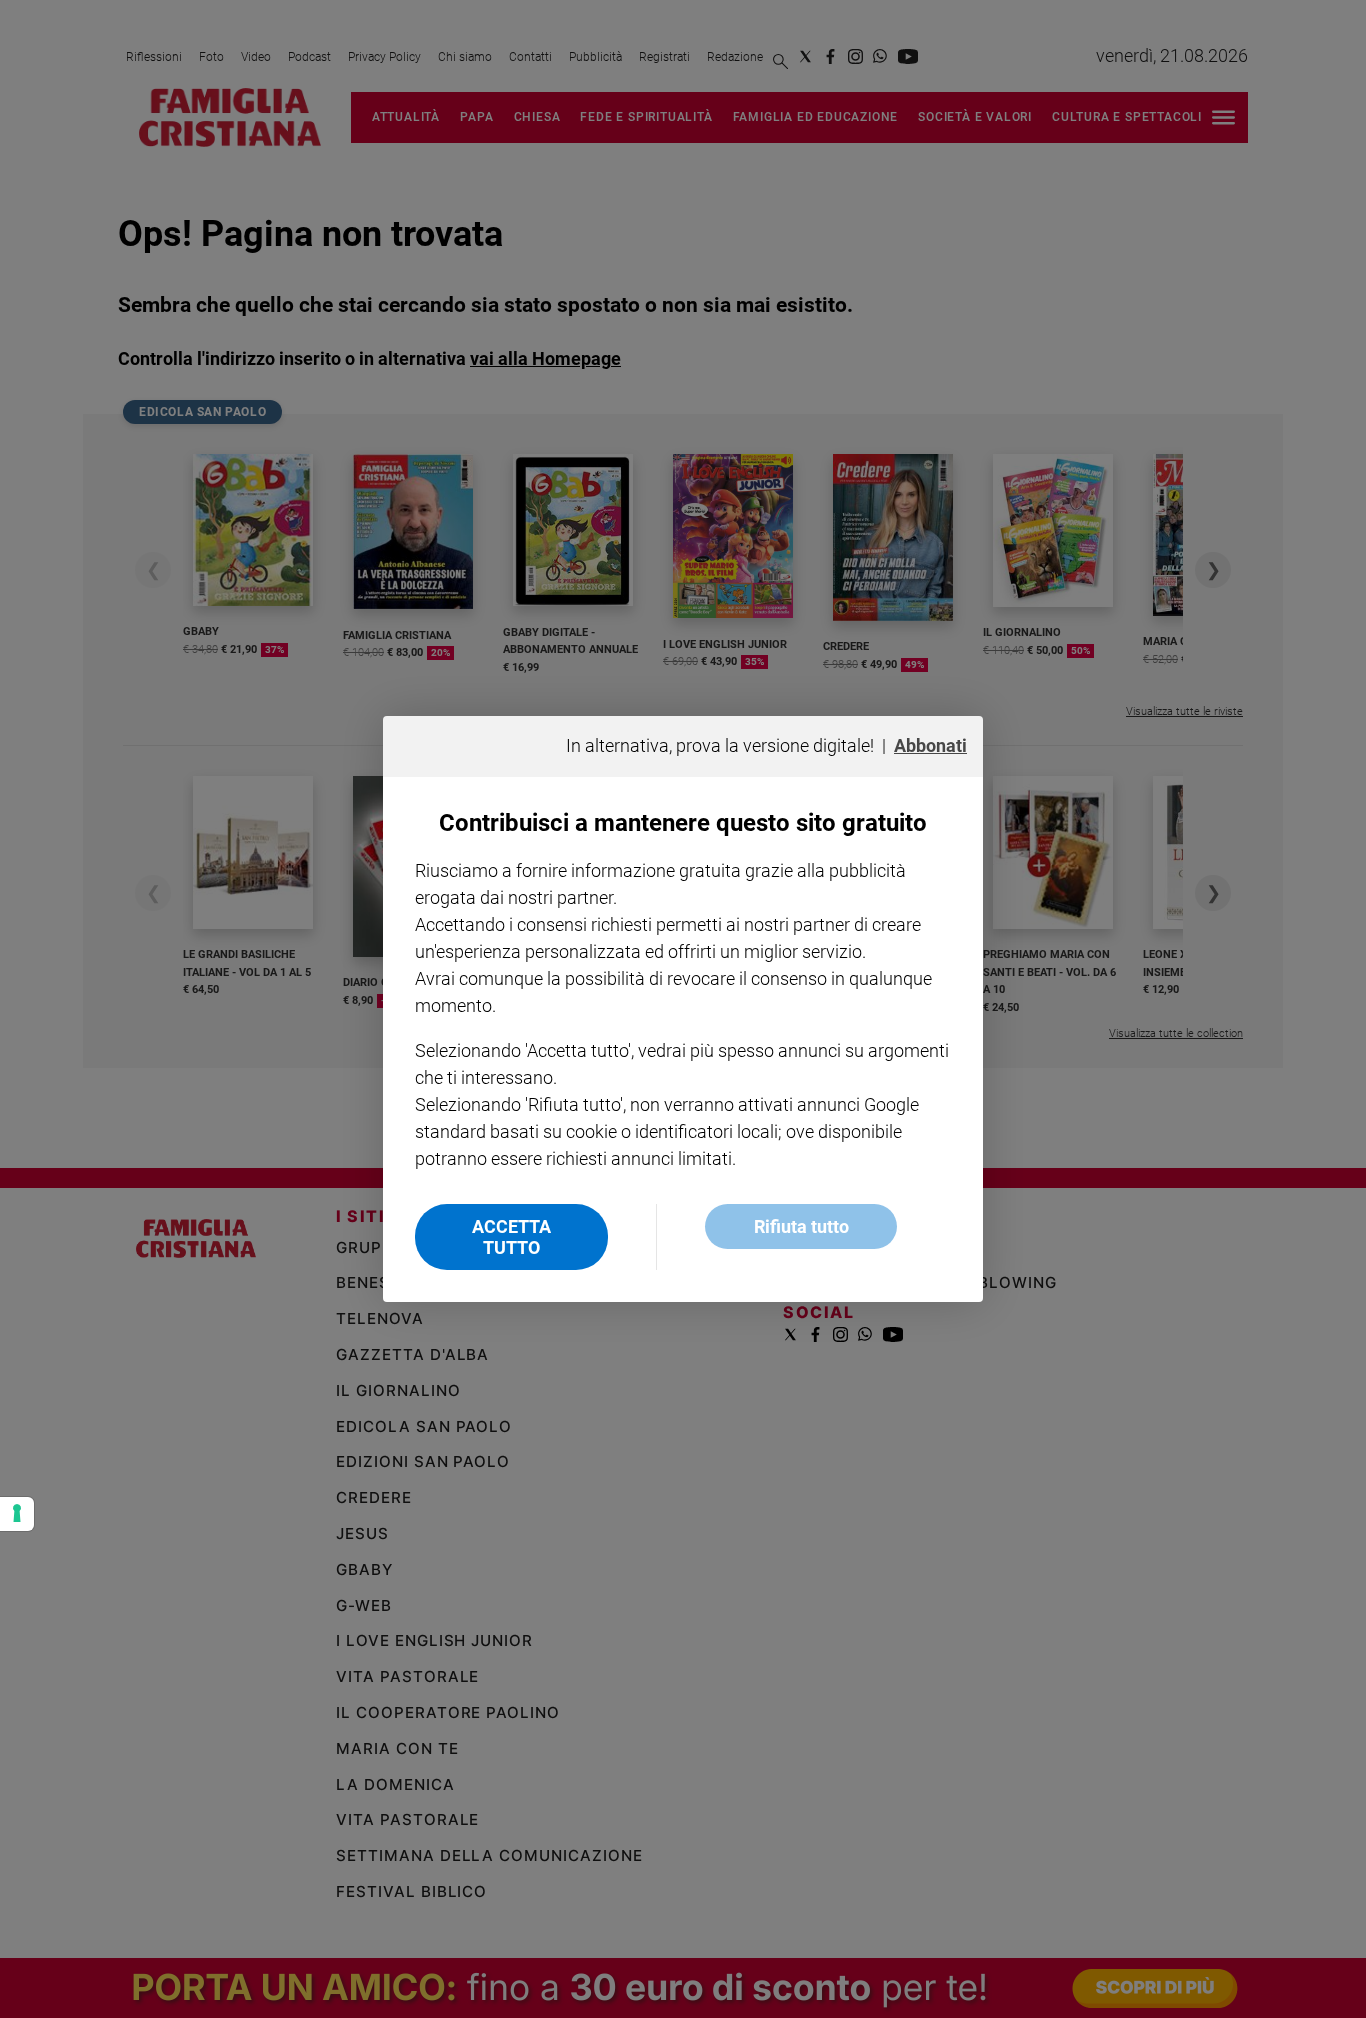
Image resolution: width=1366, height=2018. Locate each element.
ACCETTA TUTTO (511, 1237)
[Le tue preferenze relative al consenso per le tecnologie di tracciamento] (17, 1514)
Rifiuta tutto (801, 1226)
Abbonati (930, 745)
